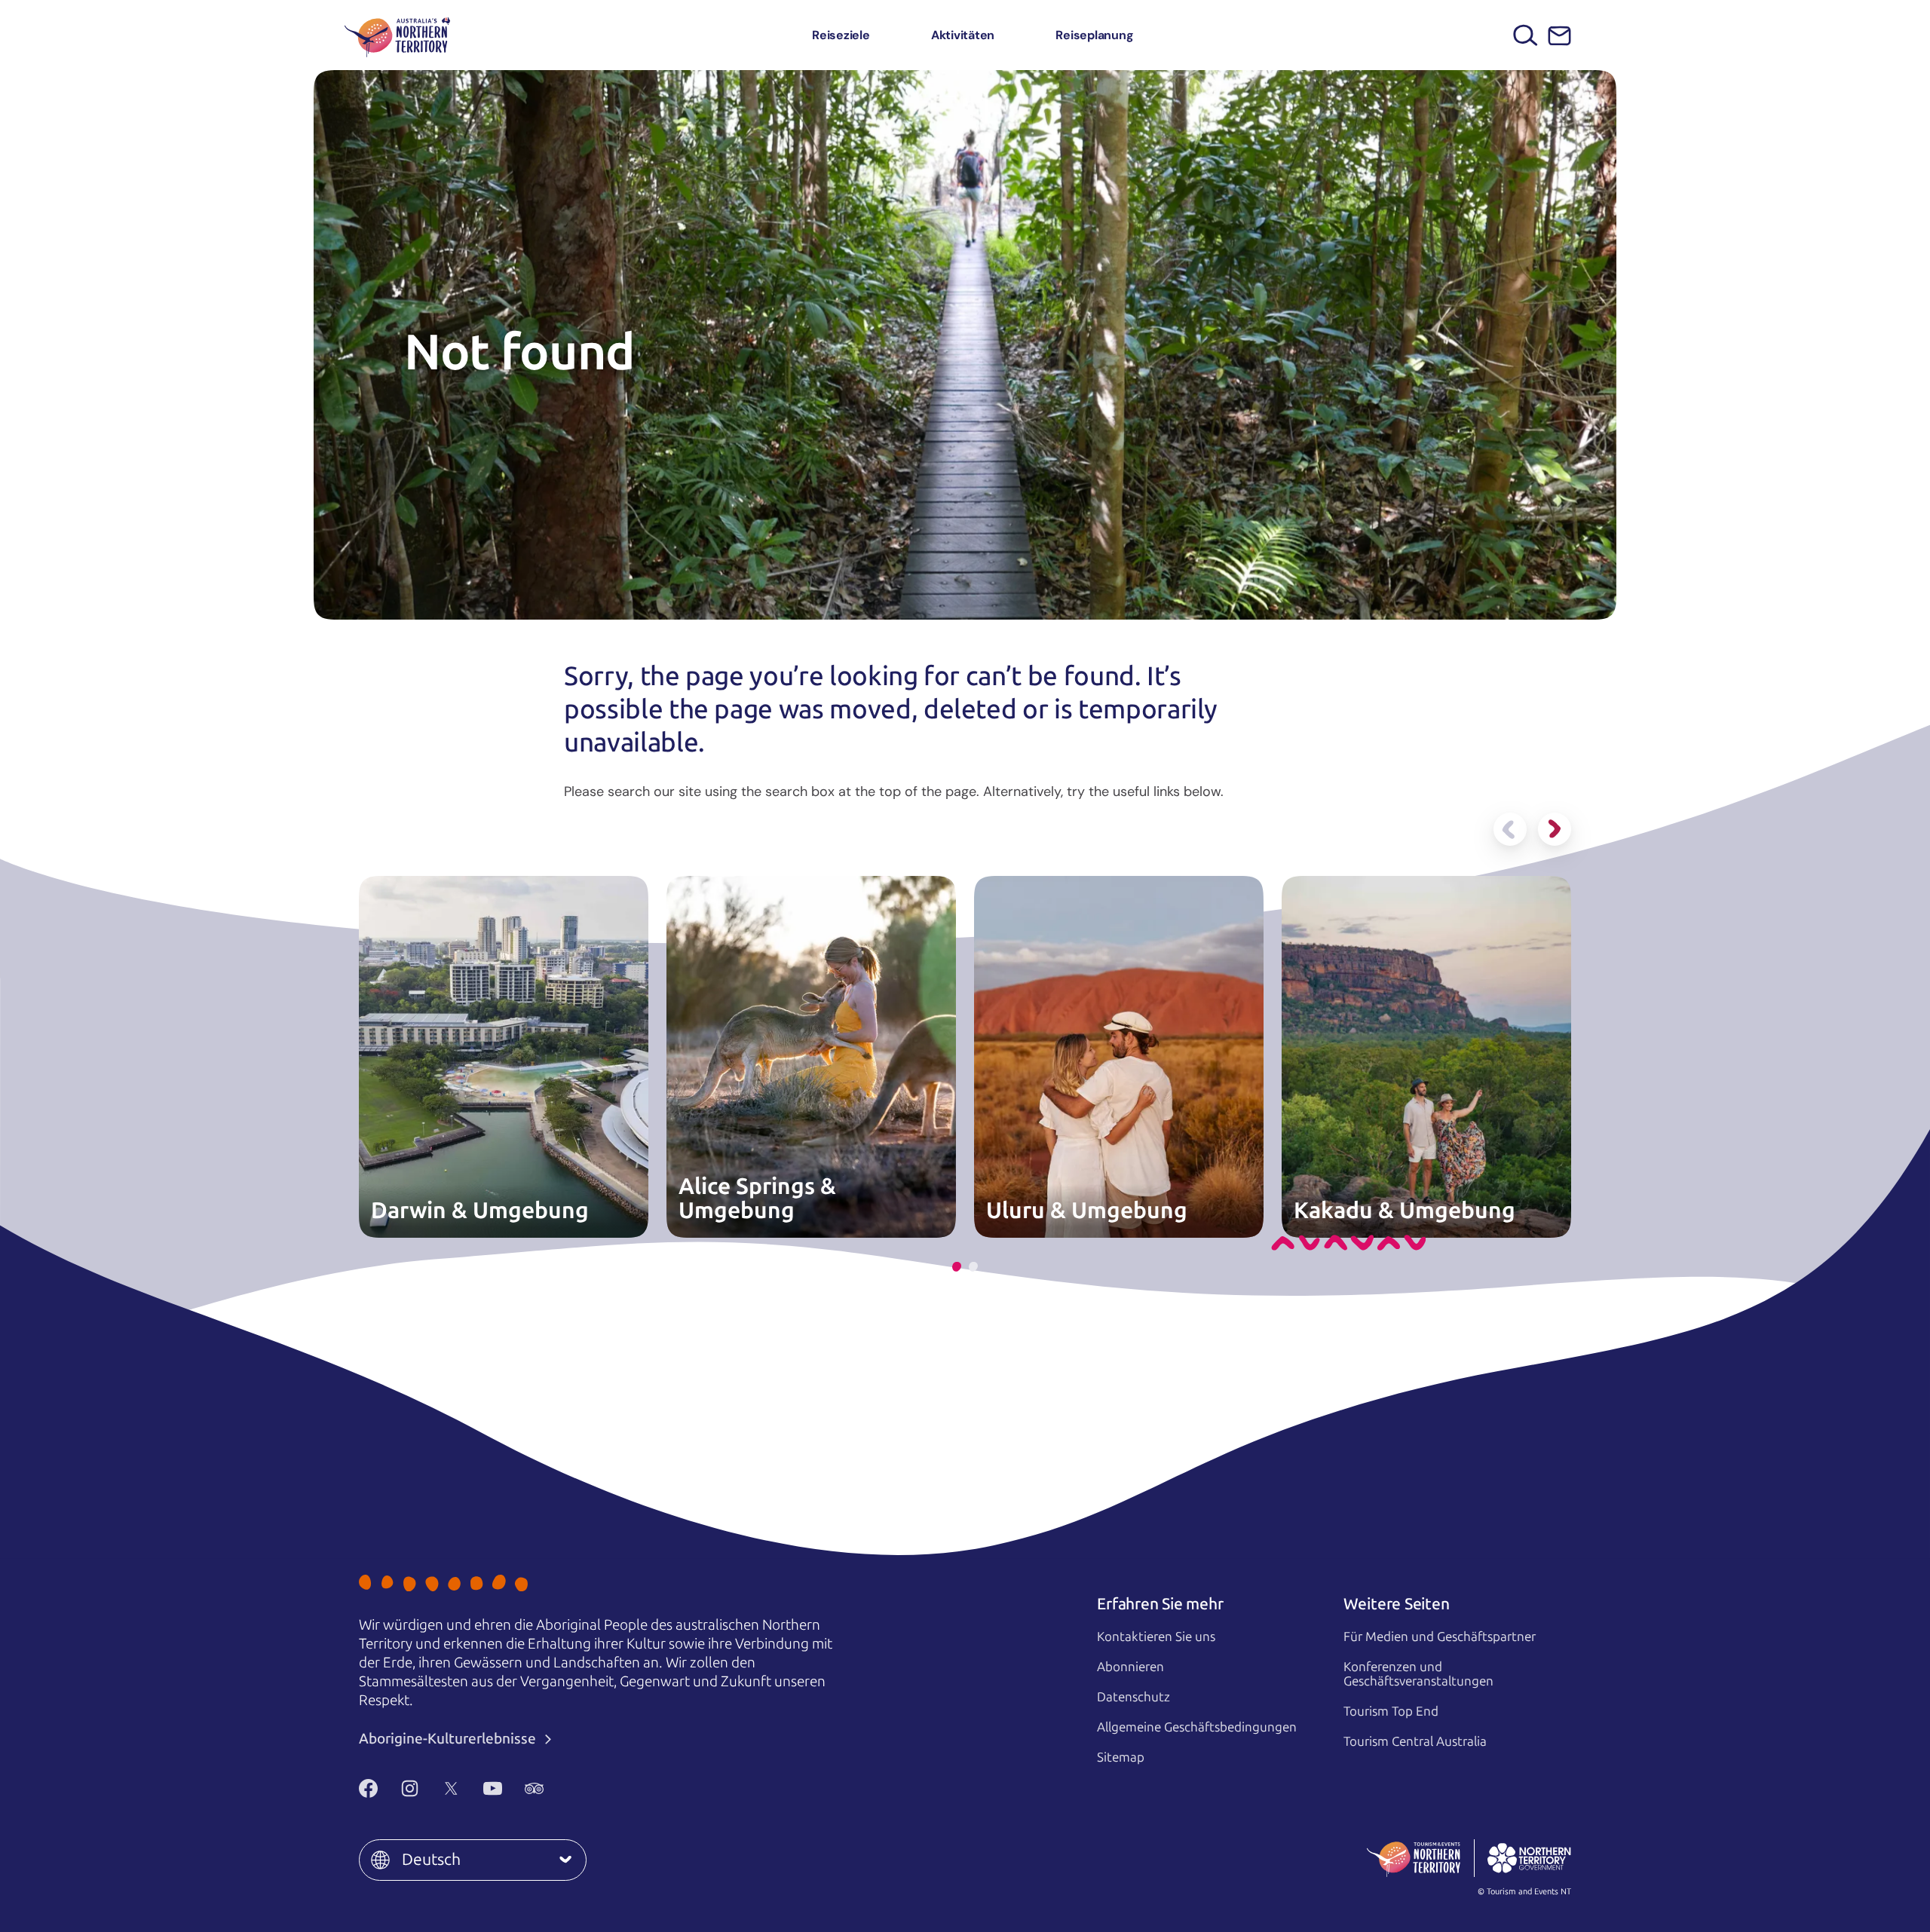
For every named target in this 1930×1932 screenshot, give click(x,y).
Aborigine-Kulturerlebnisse (449, 1739)
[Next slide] (1555, 829)
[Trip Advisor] (534, 1788)
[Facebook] (368, 1788)
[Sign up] (1559, 36)
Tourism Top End (1391, 1711)
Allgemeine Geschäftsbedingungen (1197, 1727)
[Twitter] (451, 1788)
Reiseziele (841, 35)
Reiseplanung (1094, 35)
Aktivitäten (963, 35)
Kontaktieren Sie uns (1156, 1637)
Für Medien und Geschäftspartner (1440, 1637)
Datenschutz (1133, 1697)
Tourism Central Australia (1415, 1741)
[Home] (397, 35)
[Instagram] (410, 1788)
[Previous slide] (1510, 829)
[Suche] (1526, 35)
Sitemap (1121, 1757)
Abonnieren (1130, 1667)
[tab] (957, 1267)
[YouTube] (493, 1788)
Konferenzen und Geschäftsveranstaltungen (1418, 1674)
